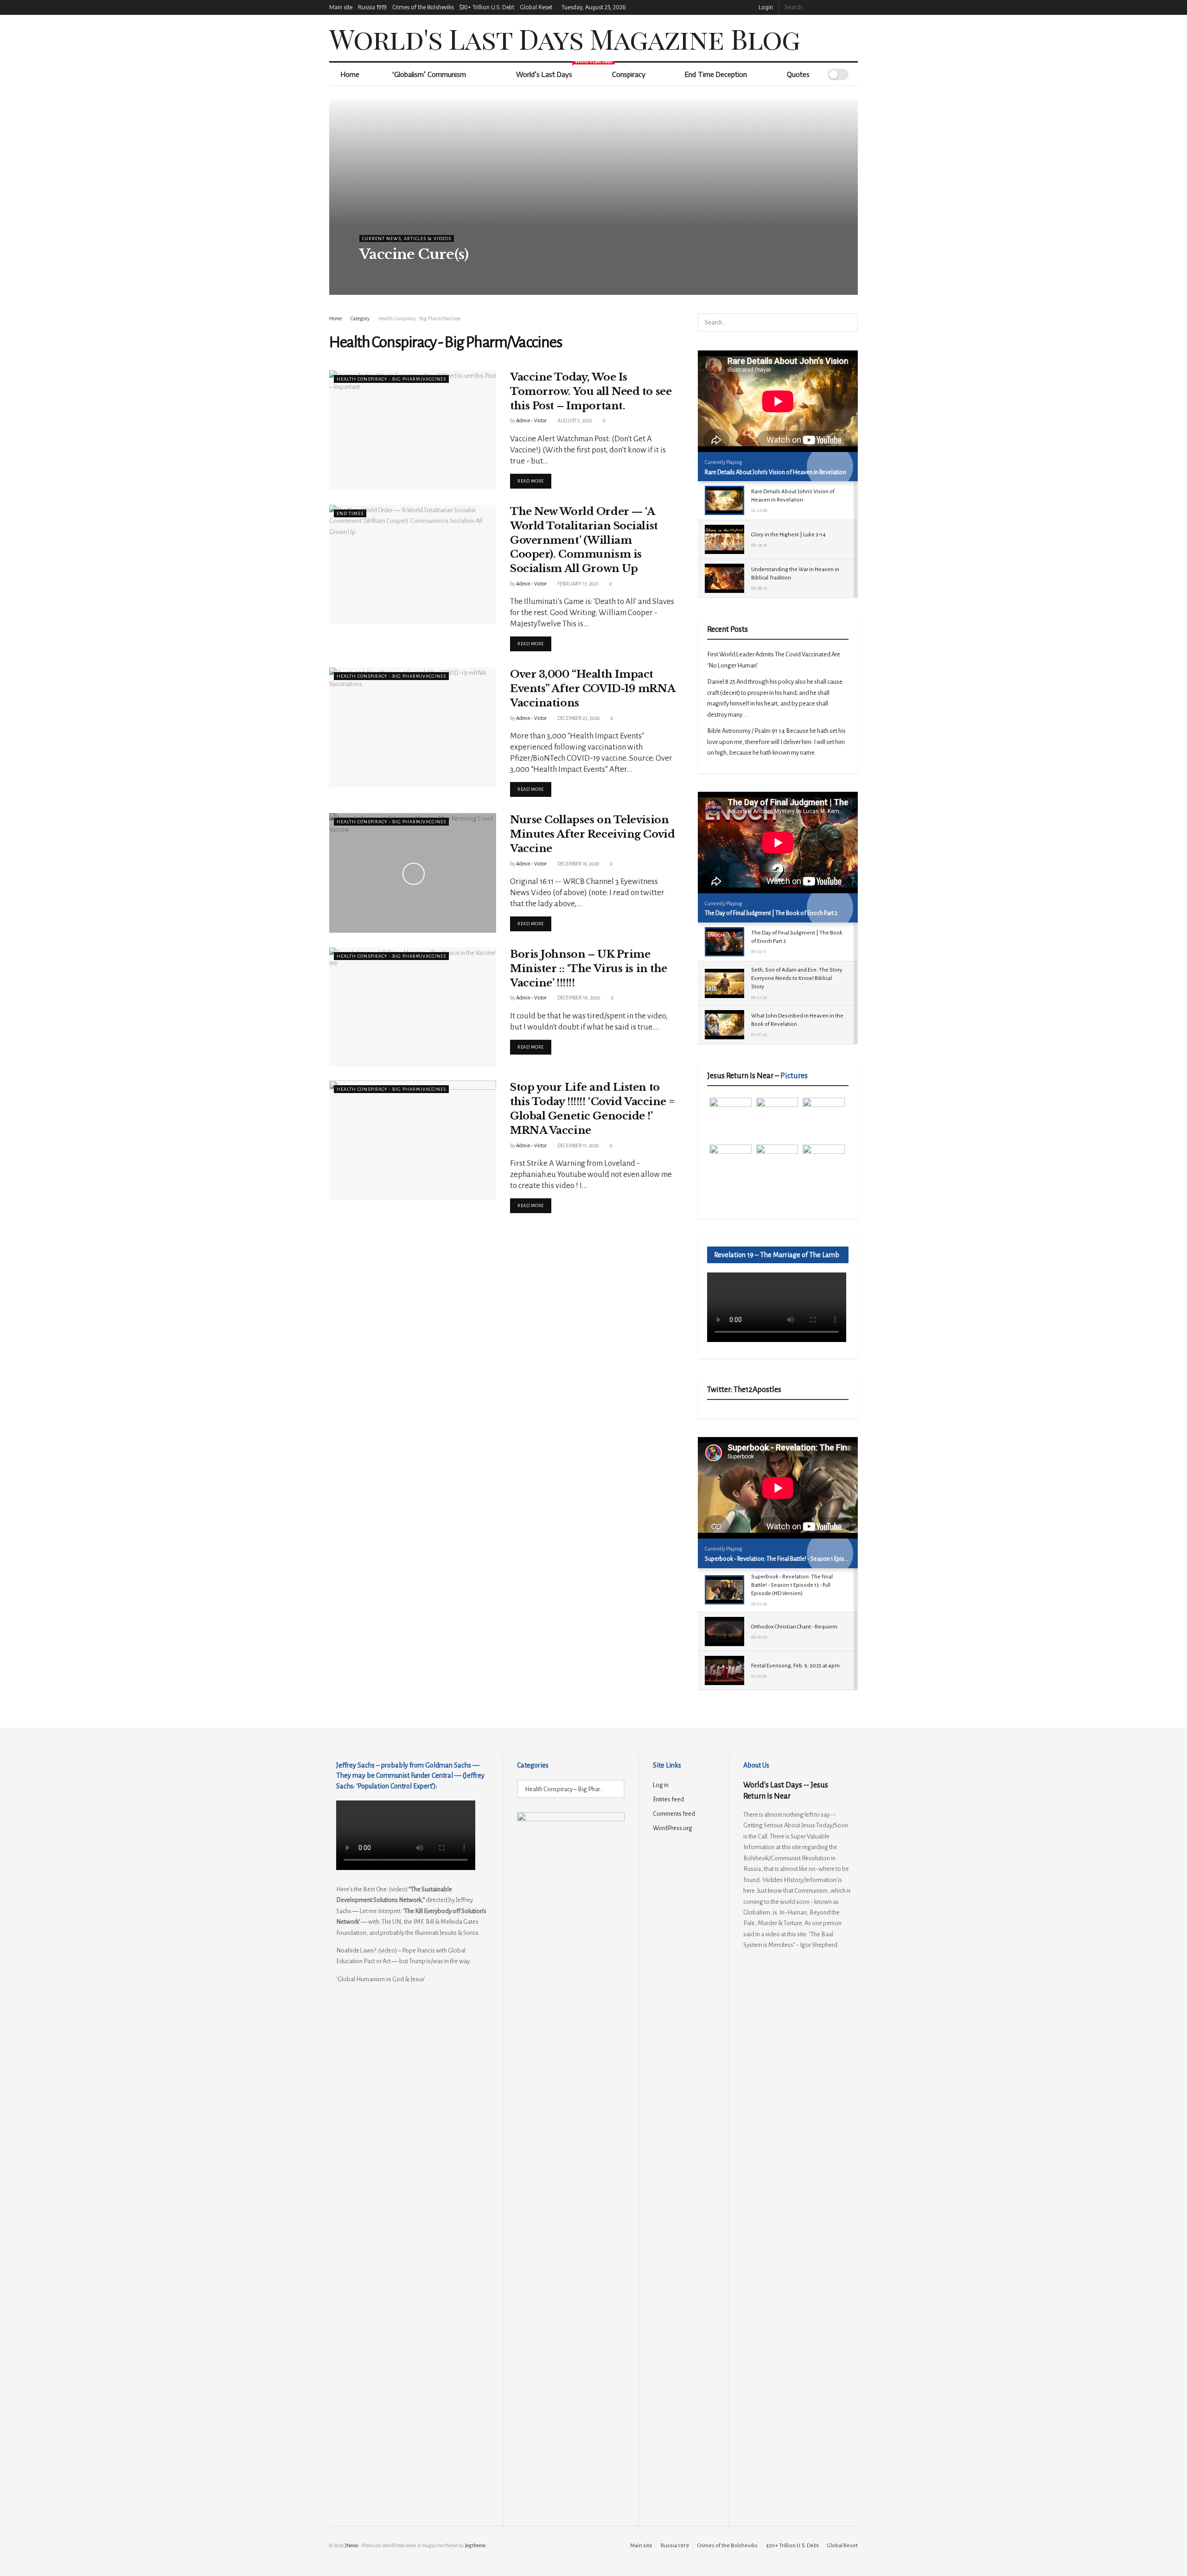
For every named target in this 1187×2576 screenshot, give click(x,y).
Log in (661, 1785)
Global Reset (536, 7)
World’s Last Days (553, 70)
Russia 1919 (372, 7)
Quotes (798, 74)
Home (350, 74)
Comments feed (674, 1814)
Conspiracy (629, 74)
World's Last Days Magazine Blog (565, 38)
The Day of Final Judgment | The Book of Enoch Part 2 (771, 913)
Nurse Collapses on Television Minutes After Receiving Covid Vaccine (592, 834)
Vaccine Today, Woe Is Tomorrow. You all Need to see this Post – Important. (591, 391)
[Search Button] (853, 7)
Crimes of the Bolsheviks (423, 7)
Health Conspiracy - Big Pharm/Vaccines (419, 318)
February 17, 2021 (578, 584)
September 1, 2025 (427, 273)
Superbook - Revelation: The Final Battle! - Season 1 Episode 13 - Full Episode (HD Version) (816, 1559)
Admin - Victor (381, 273)
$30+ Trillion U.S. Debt (487, 7)
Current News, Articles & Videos (407, 239)
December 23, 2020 (578, 718)
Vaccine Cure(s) (414, 254)
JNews (351, 2545)
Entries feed (668, 1799)
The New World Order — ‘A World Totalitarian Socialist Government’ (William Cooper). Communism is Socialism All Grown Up (584, 540)
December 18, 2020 (578, 998)
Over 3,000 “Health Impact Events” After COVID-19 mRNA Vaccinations (592, 689)
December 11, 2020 (578, 1145)
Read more (534, 481)
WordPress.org (673, 1828)
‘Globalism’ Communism (429, 74)
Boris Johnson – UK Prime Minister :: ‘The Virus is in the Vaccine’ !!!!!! (589, 969)
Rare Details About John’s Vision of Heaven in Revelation (775, 472)
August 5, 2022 (574, 420)
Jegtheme (475, 2545)
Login (765, 7)
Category (360, 318)
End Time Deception (716, 74)
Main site (341, 7)
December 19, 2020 (578, 864)
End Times (350, 513)
